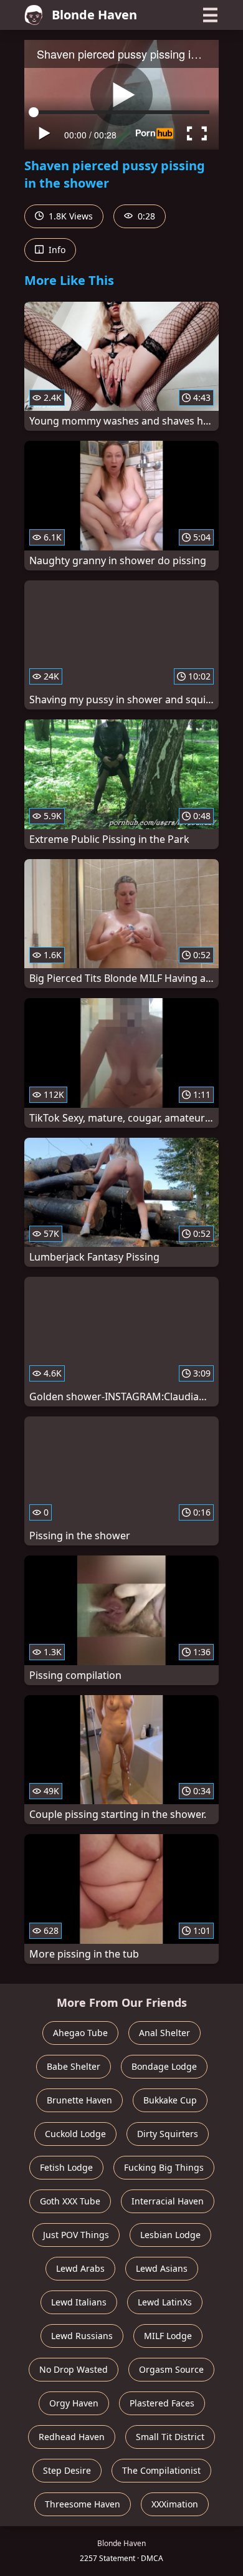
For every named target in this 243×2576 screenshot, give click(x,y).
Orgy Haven (74, 2403)
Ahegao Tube (80, 2033)
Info (56, 250)
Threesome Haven (83, 2504)
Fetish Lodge (66, 2167)
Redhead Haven (72, 2437)
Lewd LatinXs (165, 2302)
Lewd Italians (79, 2302)
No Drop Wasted (74, 2369)
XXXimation (175, 2504)
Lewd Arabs (80, 2268)
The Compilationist (161, 2470)
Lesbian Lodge (170, 2235)
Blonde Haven (94, 15)
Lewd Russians (82, 2336)
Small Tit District (170, 2437)
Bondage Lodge (164, 2066)
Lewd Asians (162, 2268)
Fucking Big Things (164, 2167)
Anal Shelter (164, 2033)
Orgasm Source (171, 2369)
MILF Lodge (168, 2336)
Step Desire (67, 2470)
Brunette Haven (79, 2100)
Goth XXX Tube (70, 2201)
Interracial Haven (168, 2201)
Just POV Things (76, 2235)
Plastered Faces (162, 2403)
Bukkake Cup (170, 2100)
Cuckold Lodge (75, 2134)
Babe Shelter (74, 2066)
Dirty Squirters (168, 2134)
